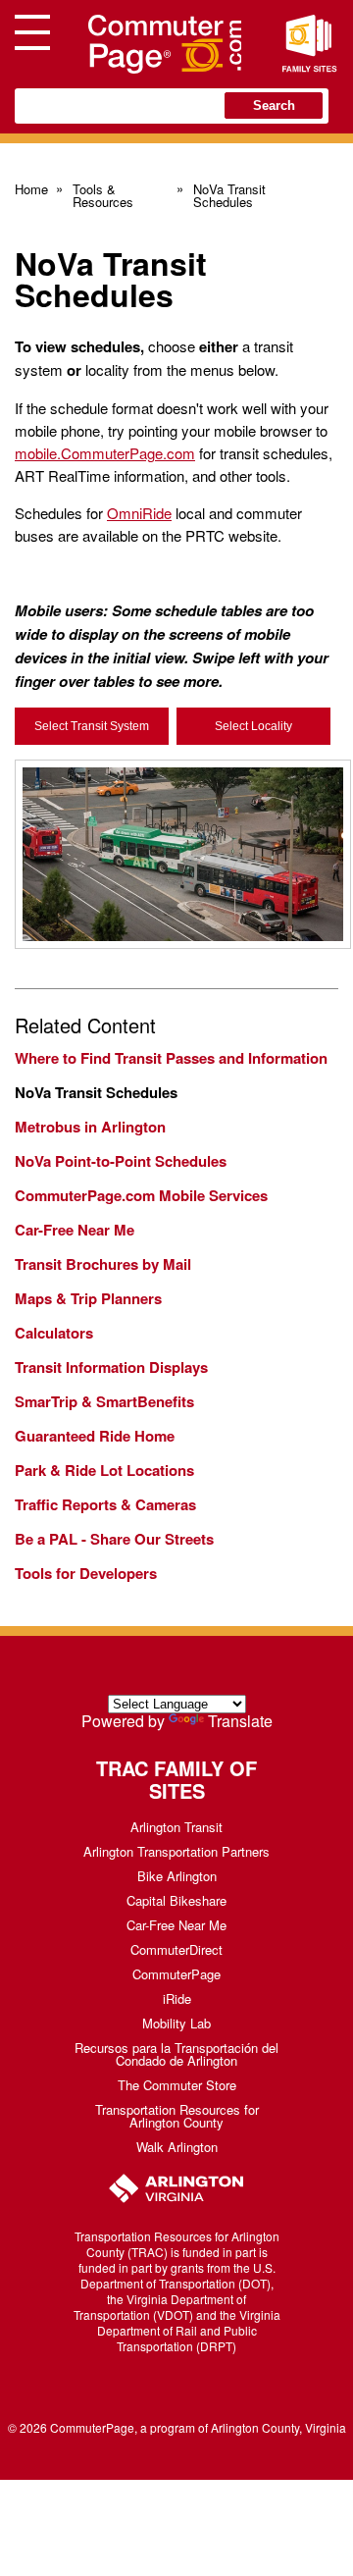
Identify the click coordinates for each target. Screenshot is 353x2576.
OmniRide (139, 513)
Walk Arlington (177, 2147)
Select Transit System (92, 726)
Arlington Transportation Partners (176, 1851)
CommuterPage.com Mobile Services (141, 1195)
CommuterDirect (176, 1949)
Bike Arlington (177, 1876)
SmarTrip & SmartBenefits (104, 1401)
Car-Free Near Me (75, 1230)
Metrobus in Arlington (90, 1127)
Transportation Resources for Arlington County (177, 2116)
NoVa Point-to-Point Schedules (121, 1161)
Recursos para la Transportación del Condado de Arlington (176, 2054)
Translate (240, 1721)
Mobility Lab (176, 2023)
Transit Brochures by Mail (103, 1264)
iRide (177, 1998)
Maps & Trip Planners (88, 1298)
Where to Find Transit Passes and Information (171, 1058)
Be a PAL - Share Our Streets (114, 1539)
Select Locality (253, 726)
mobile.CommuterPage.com (105, 453)
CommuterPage (176, 1974)
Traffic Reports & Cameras (105, 1504)
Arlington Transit (176, 1827)
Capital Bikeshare (176, 1900)
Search (274, 105)
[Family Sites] (309, 44)
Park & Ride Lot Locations (104, 1470)
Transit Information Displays (111, 1367)
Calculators (54, 1333)
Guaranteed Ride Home (95, 1436)
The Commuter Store (177, 2085)
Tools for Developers (86, 1573)
